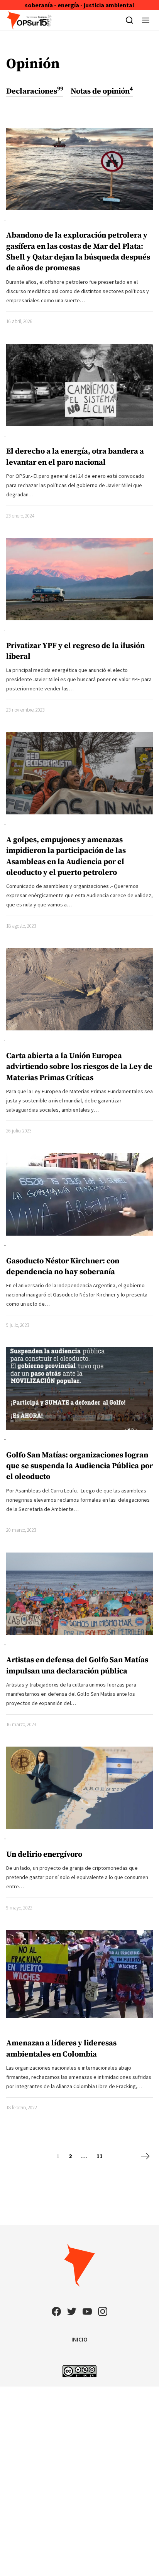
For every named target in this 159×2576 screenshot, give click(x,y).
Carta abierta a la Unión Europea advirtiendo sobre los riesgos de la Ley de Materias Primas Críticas (79, 1067)
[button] (146, 20)
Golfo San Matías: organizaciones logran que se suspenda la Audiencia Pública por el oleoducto (79, 1466)
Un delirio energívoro (44, 1854)
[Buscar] (129, 20)
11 (100, 2156)
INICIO (79, 2339)
